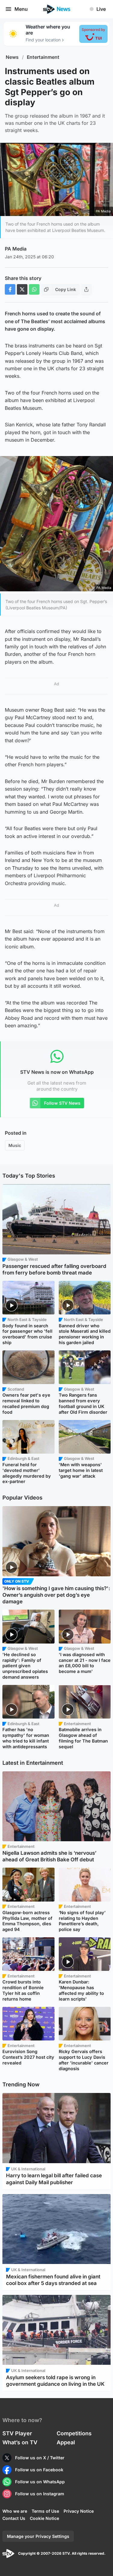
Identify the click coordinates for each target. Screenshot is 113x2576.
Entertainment (43, 57)
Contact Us (14, 2518)
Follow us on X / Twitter (40, 2458)
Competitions (74, 2433)
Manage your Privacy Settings (38, 2536)
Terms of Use (45, 2511)
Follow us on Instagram (40, 2494)
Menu (21, 9)
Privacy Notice (79, 2511)
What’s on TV (20, 2442)
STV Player (17, 2433)
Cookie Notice (44, 2518)
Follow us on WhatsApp (40, 2482)
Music (15, 1145)
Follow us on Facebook (39, 2470)
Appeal (66, 2442)
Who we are (15, 2511)
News (12, 57)
